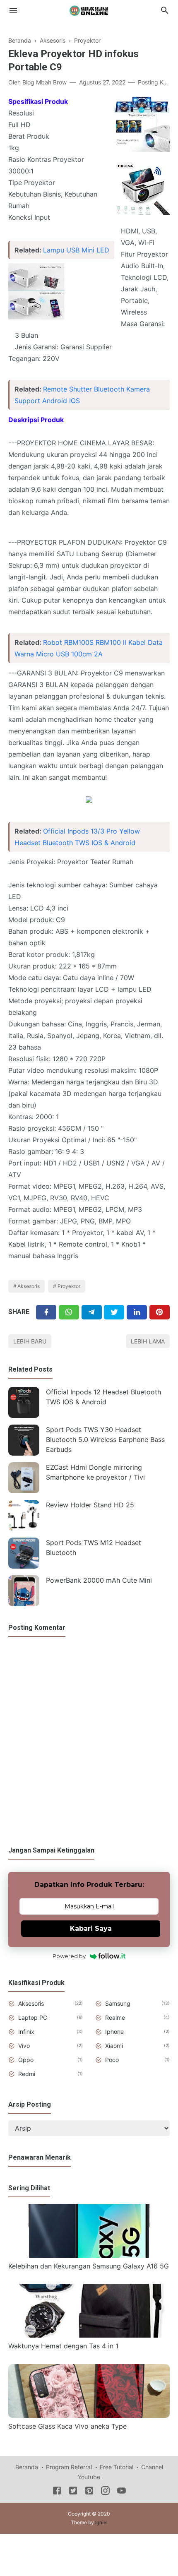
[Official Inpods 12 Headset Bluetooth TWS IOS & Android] (24, 1402)
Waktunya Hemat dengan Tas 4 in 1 (63, 2346)
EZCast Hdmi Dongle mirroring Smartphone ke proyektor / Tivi (95, 1472)
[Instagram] (105, 2492)
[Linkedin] (137, 1312)
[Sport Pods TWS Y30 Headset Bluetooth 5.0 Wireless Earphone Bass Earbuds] (24, 1440)
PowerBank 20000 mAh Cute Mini (99, 1580)
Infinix (26, 2032)
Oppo (26, 2060)
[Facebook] (46, 1312)
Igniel (101, 2522)
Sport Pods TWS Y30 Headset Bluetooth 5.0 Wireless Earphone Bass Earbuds (105, 1439)
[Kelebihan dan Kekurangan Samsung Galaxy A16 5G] (89, 2255)
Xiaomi (114, 2046)
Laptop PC (33, 2017)
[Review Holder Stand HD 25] (24, 1515)
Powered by (69, 1956)
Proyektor (69, 1286)
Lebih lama (148, 1341)
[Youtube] (121, 2492)
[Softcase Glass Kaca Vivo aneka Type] (89, 2415)
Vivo (24, 2046)
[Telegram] (92, 1312)
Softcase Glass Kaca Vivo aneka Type (67, 2426)
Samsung (118, 2003)
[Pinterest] (160, 1312)
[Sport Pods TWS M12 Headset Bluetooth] (24, 1553)
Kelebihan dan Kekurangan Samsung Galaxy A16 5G (89, 2266)
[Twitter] (69, 1312)
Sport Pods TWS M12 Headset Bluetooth (94, 1548)
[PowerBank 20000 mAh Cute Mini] (24, 1591)
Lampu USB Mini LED (76, 250)
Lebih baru (30, 1341)
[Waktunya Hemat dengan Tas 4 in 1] (89, 2335)
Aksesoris (29, 1286)
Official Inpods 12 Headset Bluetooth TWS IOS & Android (103, 1397)
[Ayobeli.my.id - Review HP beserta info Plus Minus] (89, 10)
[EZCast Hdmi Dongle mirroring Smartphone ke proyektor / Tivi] (24, 1478)
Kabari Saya (91, 1928)
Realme (115, 2017)
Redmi (27, 2074)
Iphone (114, 2032)
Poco (112, 2060)
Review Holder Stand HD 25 (90, 1505)
